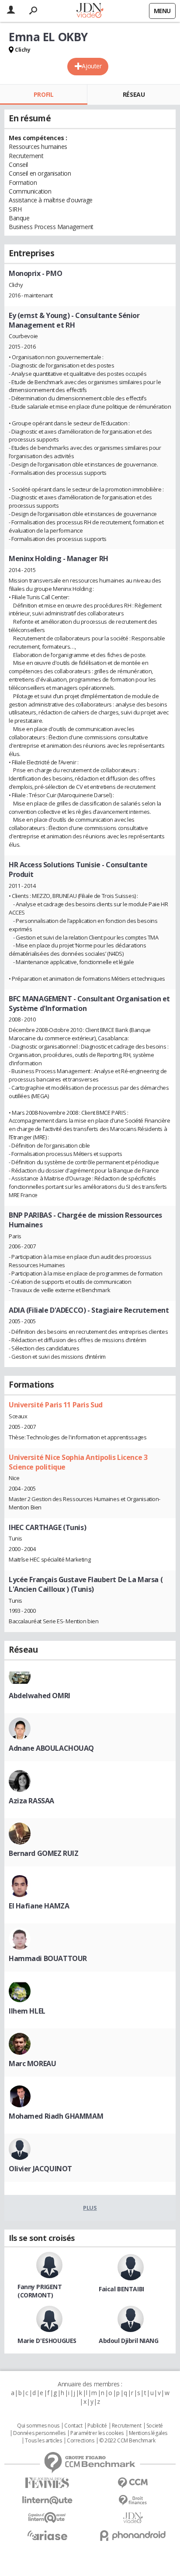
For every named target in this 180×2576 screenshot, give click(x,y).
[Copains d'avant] (47, 2518)
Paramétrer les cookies (97, 2433)
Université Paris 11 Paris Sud (56, 1405)
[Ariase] (47, 2535)
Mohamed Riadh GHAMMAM (56, 2116)
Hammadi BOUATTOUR (48, 1958)
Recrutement (126, 2426)
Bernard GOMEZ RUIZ (43, 1853)
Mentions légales (148, 2433)
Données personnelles (39, 2433)
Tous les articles (43, 2441)
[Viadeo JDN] (133, 2518)
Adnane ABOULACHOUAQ (51, 1748)
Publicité (97, 2426)
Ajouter (92, 66)
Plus (90, 2208)
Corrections (80, 2441)
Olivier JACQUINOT (40, 2169)
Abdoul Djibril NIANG (129, 2341)
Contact (73, 2426)
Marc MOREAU (32, 2064)
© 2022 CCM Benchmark (127, 2441)
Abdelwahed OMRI (40, 1696)
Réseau (134, 94)
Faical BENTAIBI (121, 2289)
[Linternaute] (47, 2500)
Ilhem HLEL (27, 2011)
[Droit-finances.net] (133, 2500)
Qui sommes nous (38, 2426)
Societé (155, 2426)
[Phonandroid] (133, 2535)
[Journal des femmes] (47, 2483)
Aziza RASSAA (31, 1801)
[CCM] (133, 2483)
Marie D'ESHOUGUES (47, 2341)
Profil (43, 94)
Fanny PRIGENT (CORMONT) (40, 2291)
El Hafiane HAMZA (39, 1906)
